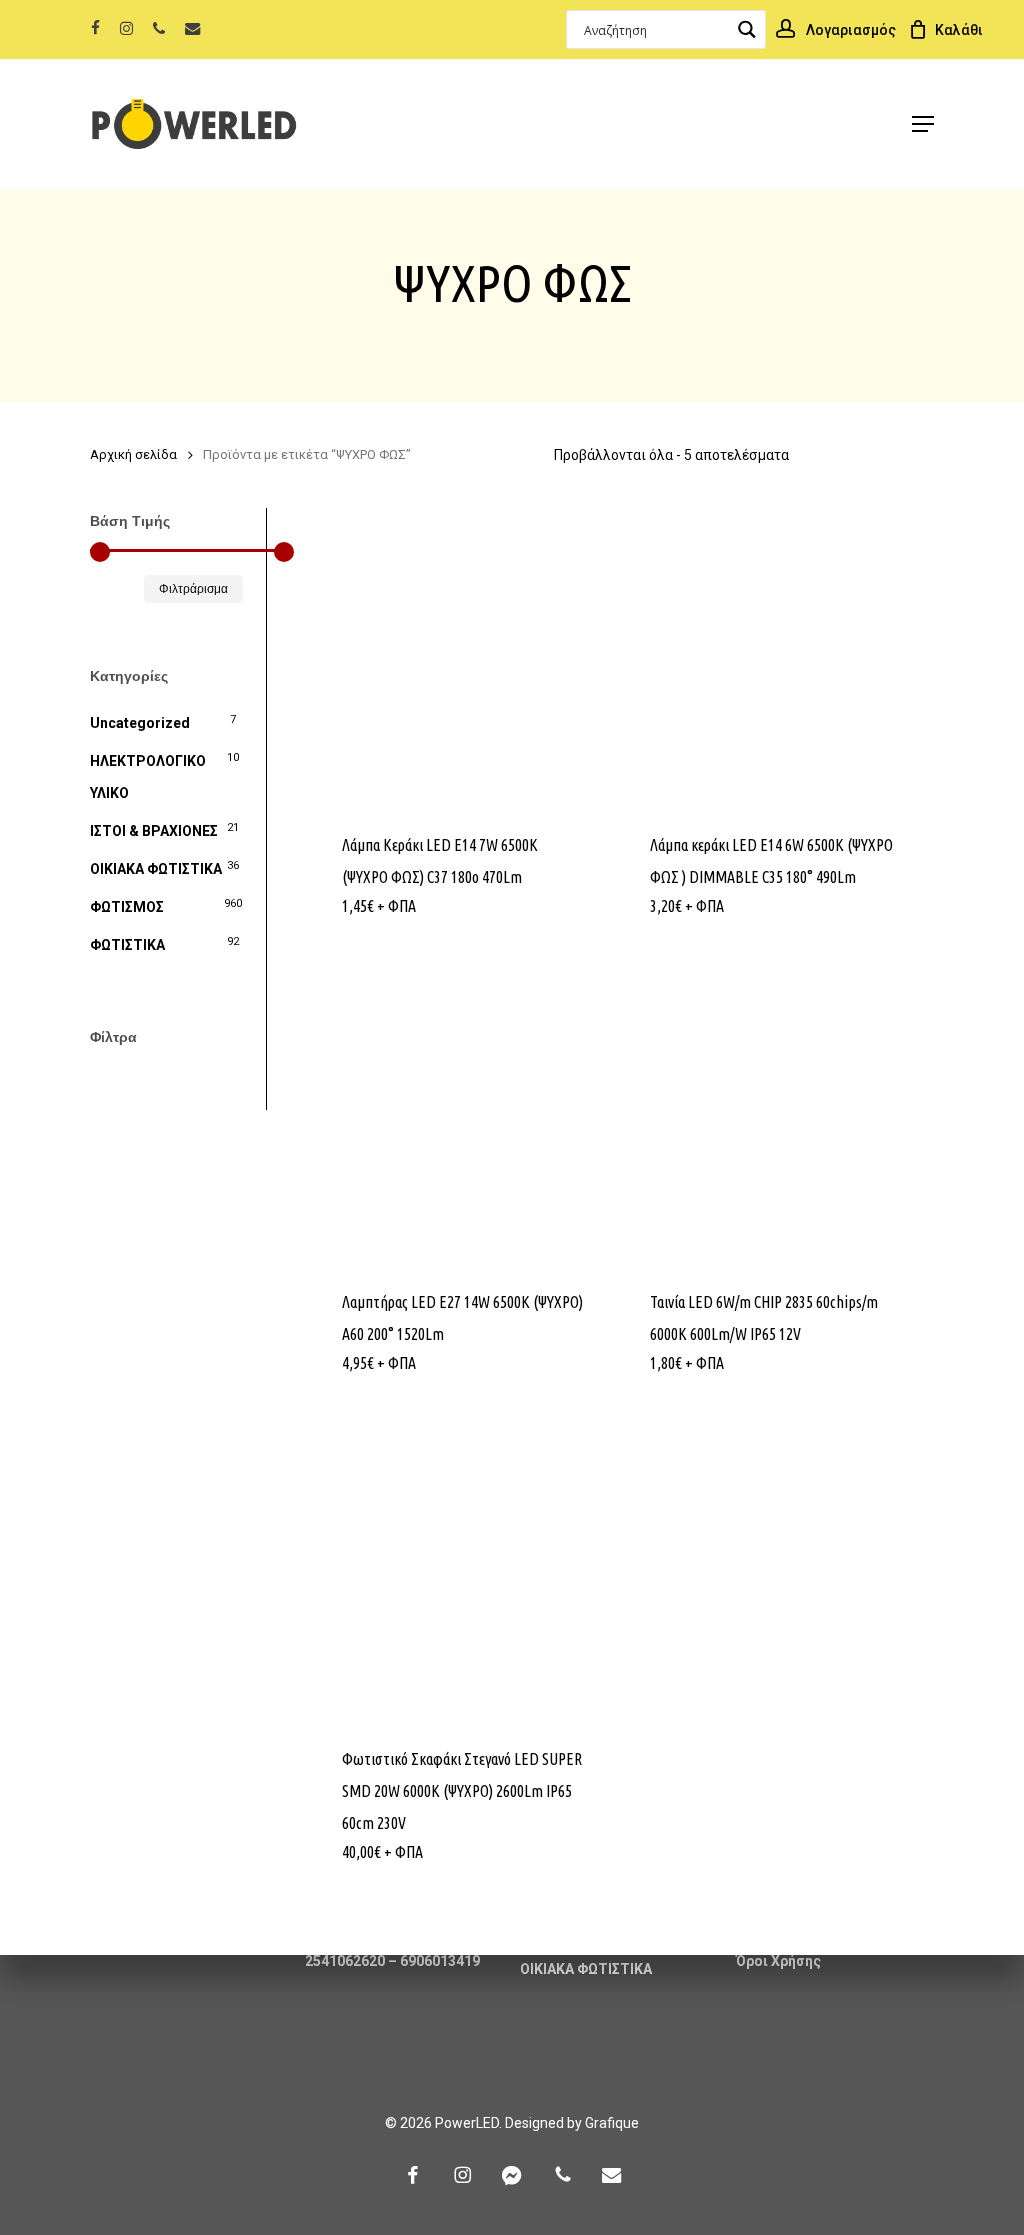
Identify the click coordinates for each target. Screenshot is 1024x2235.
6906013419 (440, 1961)
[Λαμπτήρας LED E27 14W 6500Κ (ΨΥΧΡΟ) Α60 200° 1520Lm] (463, 1115)
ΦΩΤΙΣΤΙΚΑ (127, 945)
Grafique (612, 2123)
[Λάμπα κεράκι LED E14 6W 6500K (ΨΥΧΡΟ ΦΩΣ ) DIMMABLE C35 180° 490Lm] (771, 658)
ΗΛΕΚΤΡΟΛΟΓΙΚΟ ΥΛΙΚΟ (148, 777)
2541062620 (345, 1961)
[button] (923, 124)
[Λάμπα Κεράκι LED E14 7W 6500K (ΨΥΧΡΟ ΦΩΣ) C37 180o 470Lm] (463, 658)
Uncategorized (140, 723)
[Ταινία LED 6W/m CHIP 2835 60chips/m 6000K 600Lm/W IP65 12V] (771, 1115)
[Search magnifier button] (746, 29)
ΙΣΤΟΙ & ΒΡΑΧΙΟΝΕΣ (154, 831)
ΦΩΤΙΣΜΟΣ (127, 907)
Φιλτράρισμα (193, 589)
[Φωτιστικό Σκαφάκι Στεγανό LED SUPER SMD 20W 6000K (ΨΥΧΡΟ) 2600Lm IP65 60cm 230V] (463, 1572)
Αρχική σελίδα (133, 454)
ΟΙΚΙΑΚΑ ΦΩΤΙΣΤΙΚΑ (156, 869)
